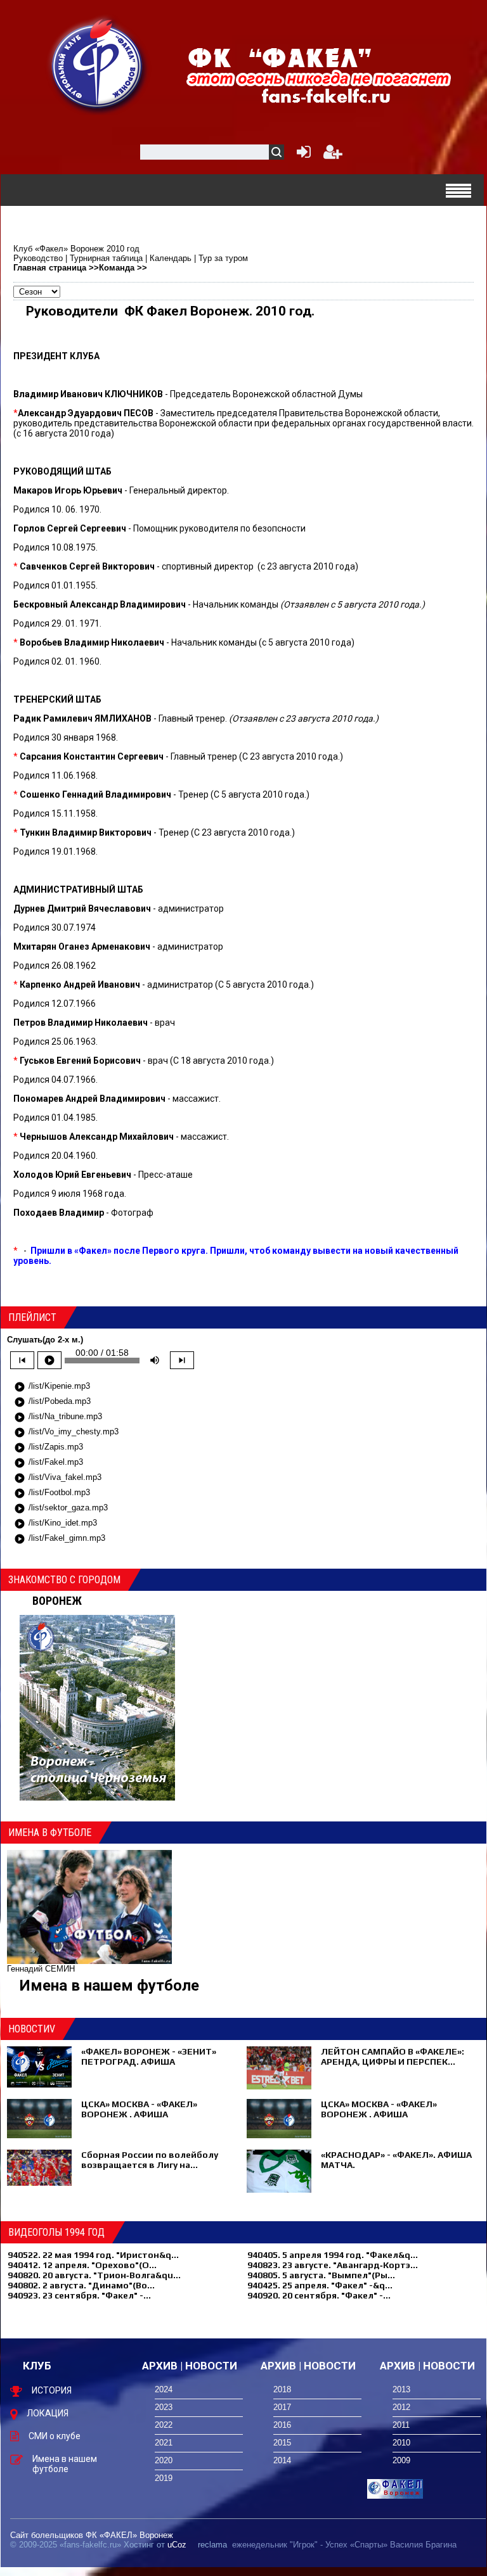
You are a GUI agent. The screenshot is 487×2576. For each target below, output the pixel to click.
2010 (401, 2443)
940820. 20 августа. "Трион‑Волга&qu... (94, 2275)
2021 (164, 2443)
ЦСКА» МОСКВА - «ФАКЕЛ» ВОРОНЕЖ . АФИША (139, 2109)
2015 (282, 2443)
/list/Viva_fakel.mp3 (58, 1478)
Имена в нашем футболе (109, 1986)
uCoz (177, 2545)
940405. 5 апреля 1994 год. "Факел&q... (333, 2255)
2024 (164, 2389)
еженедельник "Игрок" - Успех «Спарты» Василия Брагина (344, 2545)
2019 (164, 2478)
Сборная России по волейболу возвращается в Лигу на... (150, 2160)
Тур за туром (223, 258)
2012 (401, 2407)
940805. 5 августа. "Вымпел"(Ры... (321, 2275)
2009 (401, 2460)
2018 (282, 2389)
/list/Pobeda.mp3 (52, 1402)
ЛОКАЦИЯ (48, 2413)
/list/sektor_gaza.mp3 (61, 1508)
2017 (282, 2407)
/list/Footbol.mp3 (52, 1493)
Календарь (171, 258)
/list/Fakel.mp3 (49, 1463)
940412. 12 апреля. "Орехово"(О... (82, 2265)
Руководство (38, 258)
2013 (401, 2389)
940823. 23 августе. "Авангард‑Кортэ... (333, 2265)
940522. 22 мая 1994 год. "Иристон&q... (93, 2255)
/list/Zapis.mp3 (49, 1448)
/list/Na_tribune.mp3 (58, 1417)
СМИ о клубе (55, 2436)
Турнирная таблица (106, 258)
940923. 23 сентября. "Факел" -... (79, 2295)
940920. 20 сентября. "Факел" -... (319, 2295)
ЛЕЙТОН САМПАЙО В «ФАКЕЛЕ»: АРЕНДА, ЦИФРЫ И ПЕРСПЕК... (393, 2056)
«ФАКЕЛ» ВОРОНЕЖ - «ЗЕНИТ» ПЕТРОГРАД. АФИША (149, 2056)
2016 (282, 2425)
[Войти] (301, 155)
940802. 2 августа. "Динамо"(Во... (81, 2285)
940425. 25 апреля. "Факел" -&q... (320, 2285)
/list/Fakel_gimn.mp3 (60, 1539)
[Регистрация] (333, 155)
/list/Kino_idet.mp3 (55, 1524)
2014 (282, 2460)
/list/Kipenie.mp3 (52, 1387)
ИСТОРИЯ (52, 2390)
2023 (164, 2407)
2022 (164, 2425)
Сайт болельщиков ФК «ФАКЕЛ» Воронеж (92, 2535)
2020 (164, 2460)
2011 (401, 2425)
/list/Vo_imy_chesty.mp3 (66, 1432)
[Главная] (98, 64)
